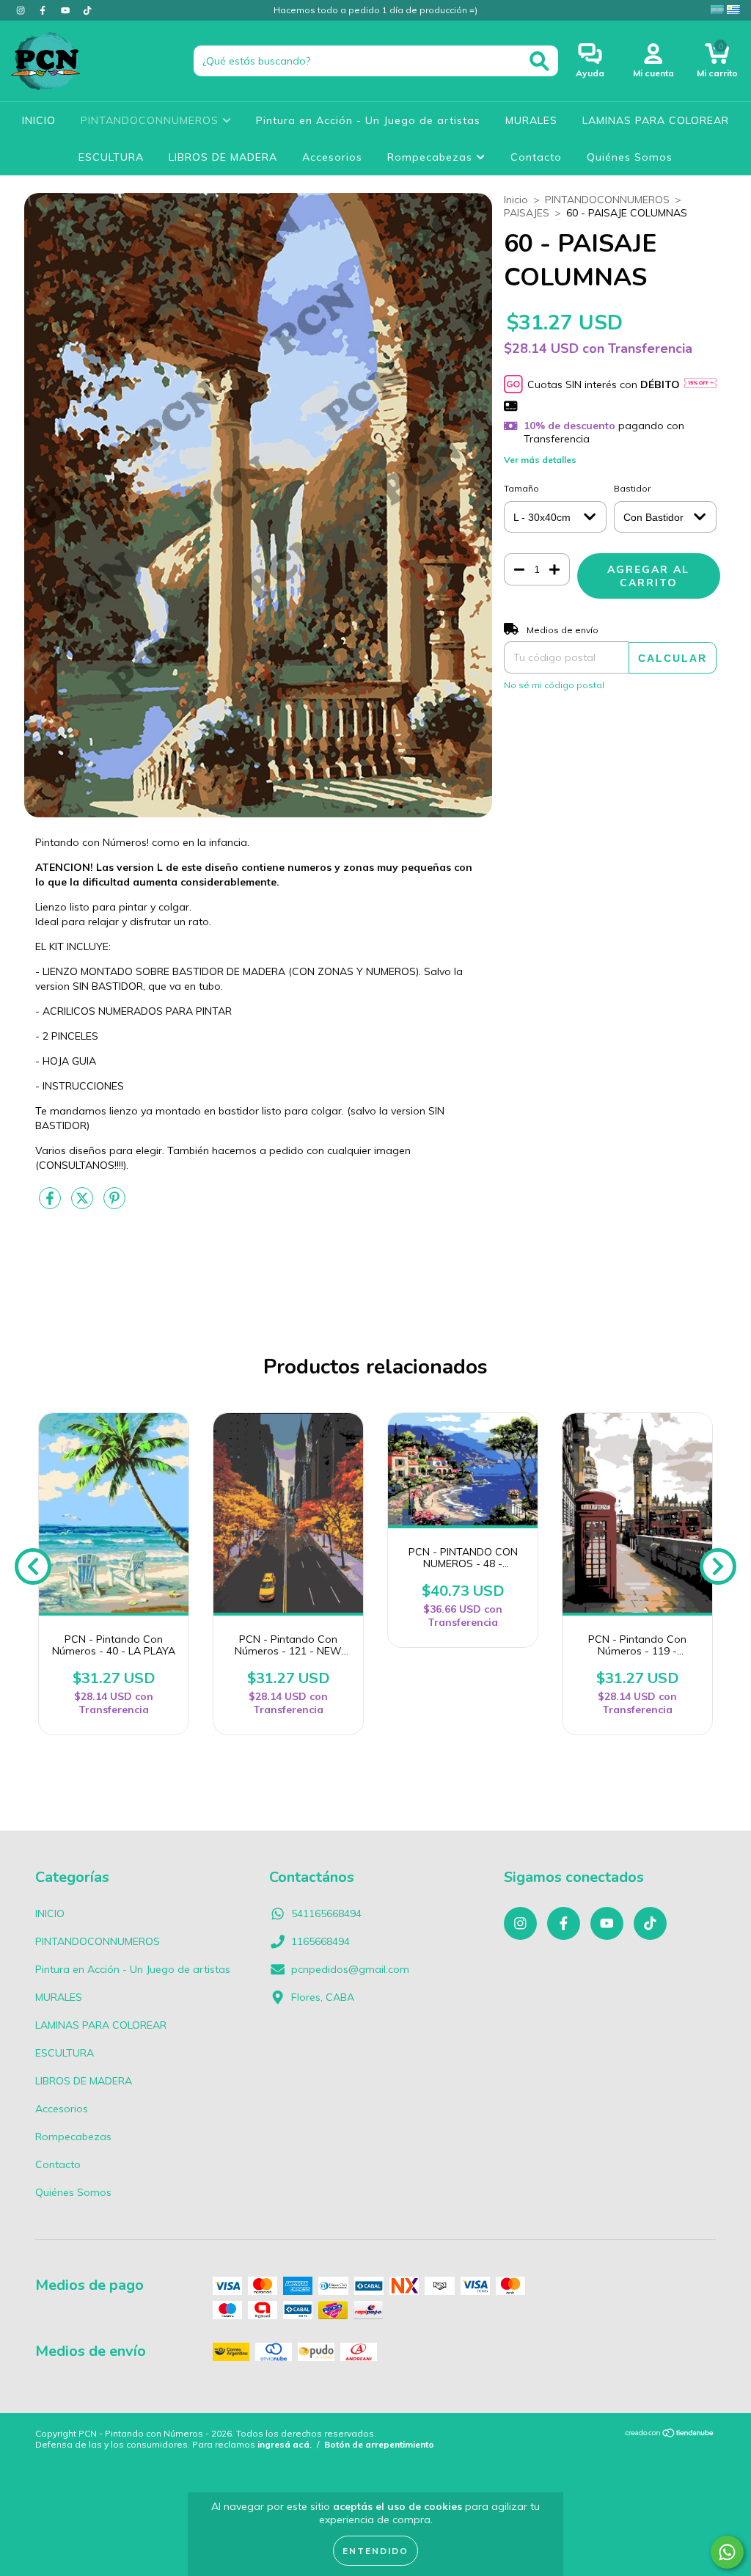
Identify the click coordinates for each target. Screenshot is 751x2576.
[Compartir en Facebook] (51, 1204)
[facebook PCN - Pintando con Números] (44, 10)
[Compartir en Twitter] (84, 1204)
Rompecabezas (432, 157)
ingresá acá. (285, 2444)
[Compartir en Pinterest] (114, 1204)
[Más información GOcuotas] (700, 384)
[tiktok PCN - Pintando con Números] (87, 10)
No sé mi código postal (554, 685)
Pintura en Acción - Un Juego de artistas (368, 120)
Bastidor (632, 488)
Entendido (375, 2551)
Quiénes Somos (630, 157)
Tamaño (521, 488)
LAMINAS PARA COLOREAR (656, 120)
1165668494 (320, 1941)
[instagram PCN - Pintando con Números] (22, 10)
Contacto (536, 157)
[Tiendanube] (670, 2434)
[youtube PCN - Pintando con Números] (67, 10)
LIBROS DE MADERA (223, 157)
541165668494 (326, 1913)
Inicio (516, 200)
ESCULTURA (111, 157)
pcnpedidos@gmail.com (350, 1969)
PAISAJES (527, 213)
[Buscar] (539, 61)
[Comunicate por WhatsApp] (727, 2552)
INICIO (39, 120)
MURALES (531, 120)
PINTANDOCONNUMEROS (151, 120)
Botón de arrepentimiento (379, 2444)
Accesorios (332, 157)
